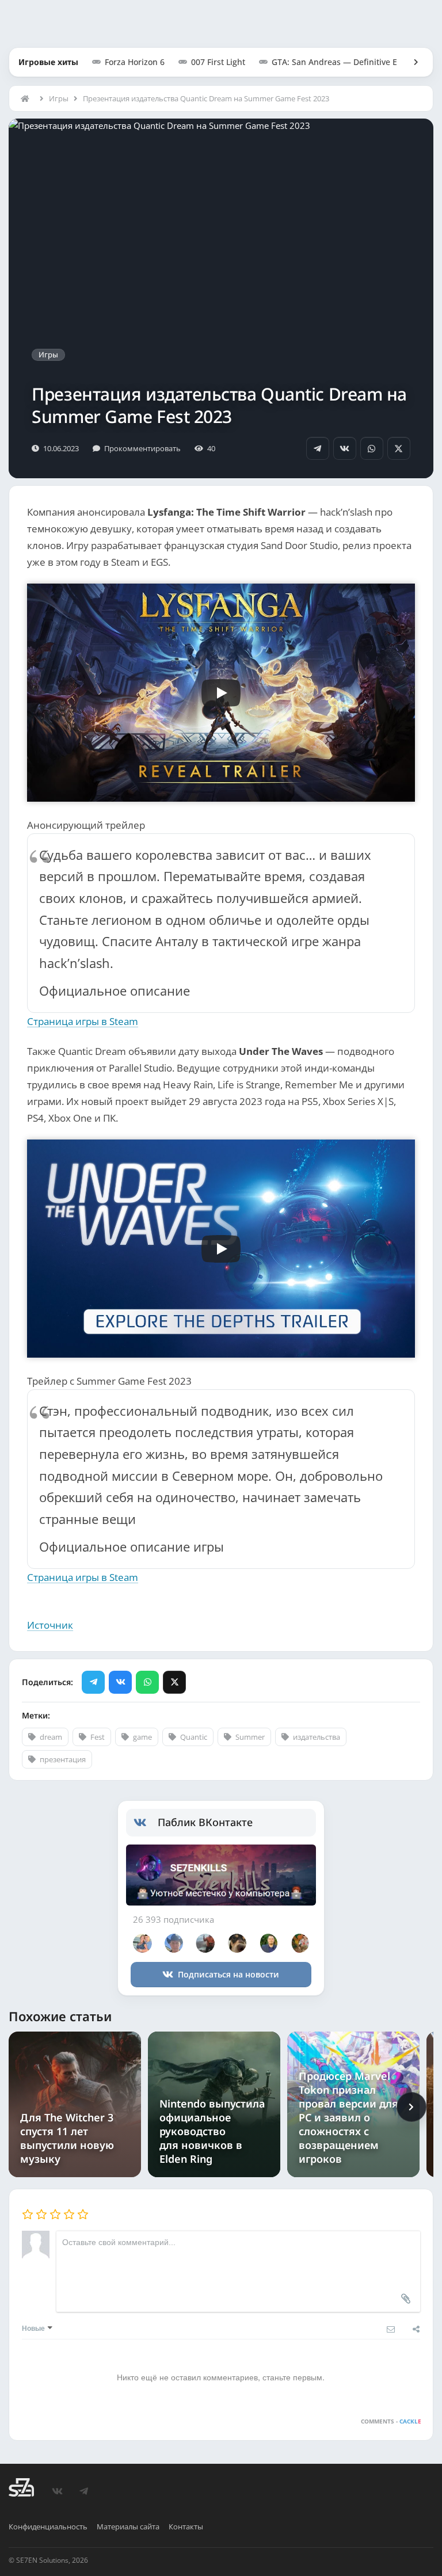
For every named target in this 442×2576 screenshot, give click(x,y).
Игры (59, 98)
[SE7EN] (21, 2487)
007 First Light (218, 62)
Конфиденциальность (48, 2527)
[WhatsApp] (372, 448)
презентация (63, 1759)
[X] (399, 448)
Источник (50, 1625)
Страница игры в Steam (83, 1021)
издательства (317, 1737)
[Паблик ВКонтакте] (146, 1823)
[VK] (345, 448)
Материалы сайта (128, 2527)
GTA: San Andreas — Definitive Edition (346, 62)
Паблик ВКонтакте (205, 1822)
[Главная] (28, 98)
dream (51, 1737)
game (142, 1737)
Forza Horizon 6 (135, 62)
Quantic (194, 1737)
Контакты (186, 2527)
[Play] (221, 693)
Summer (250, 1737)
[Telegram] (318, 448)
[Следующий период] (411, 2107)
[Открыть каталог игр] (410, 62)
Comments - (391, 2421)
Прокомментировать (142, 448)
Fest (98, 1737)
